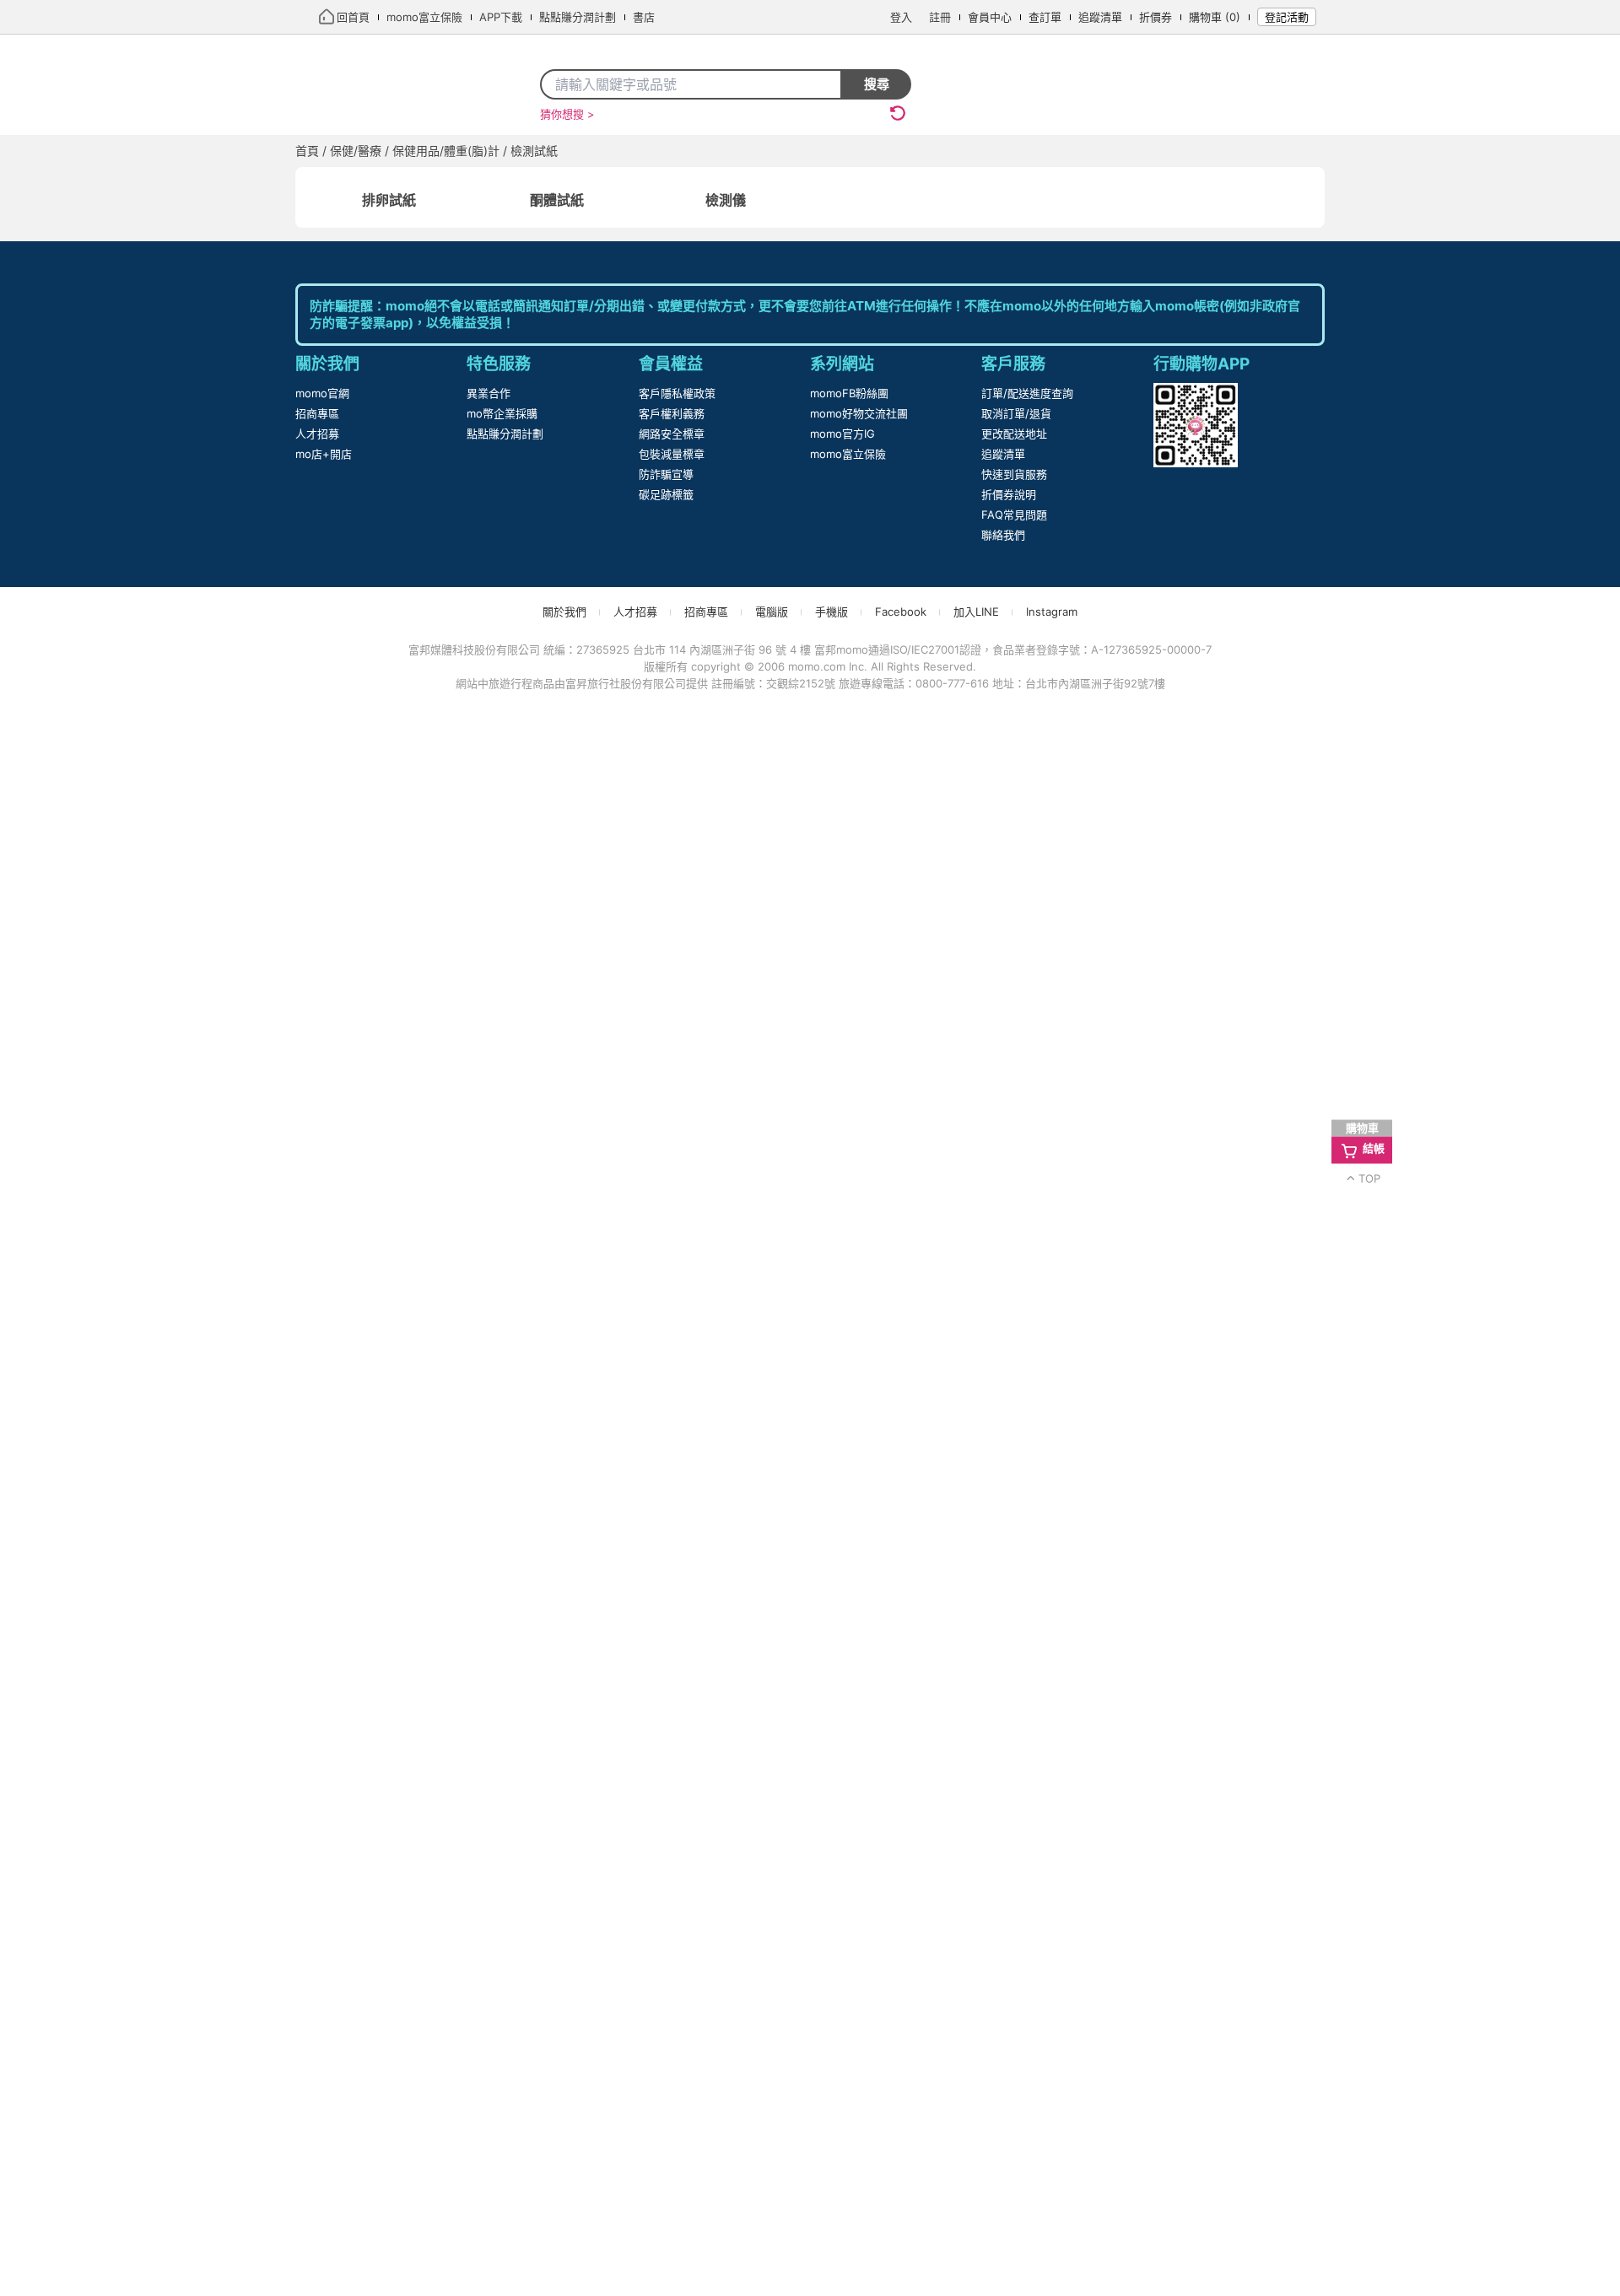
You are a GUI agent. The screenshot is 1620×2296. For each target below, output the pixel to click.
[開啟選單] (1309, 152)
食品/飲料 (1064, 151)
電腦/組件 (831, 151)
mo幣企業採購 (502, 1988)
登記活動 (1287, 17)
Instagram (1050, 2186)
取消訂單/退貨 (1016, 1988)
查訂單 (1048, 17)
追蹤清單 (1104, 17)
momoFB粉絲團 (850, 1968)
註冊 (943, 17)
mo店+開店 (323, 2029)
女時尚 (1187, 151)
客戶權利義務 (672, 1988)
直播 (453, 151)
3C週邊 (906, 151)
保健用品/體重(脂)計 (459, 184)
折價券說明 (1009, 2069)
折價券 (1159, 17)
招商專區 (317, 1988)
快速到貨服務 (1014, 2049)
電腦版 (772, 2186)
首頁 (327, 151)
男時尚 (1250, 151)
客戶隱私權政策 (677, 1968)
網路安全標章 (672, 2008)
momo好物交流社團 (860, 1988)
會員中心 (993, 17)
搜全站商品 (785, 84)
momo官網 (323, 1968)
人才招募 (317, 2008)
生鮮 (1131, 151)
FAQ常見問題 (1014, 2089)
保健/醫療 (981, 151)
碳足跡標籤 (666, 2069)
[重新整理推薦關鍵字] (898, 113)
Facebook (900, 2186)
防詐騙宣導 (666, 2049)
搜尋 (877, 84)
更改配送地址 (1014, 2008)
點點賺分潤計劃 (505, 2008)
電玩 (681, 151)
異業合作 (489, 1968)
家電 (632, 151)
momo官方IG (843, 2008)
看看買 (576, 151)
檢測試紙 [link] (553, 184)
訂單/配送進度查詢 (1027, 1968)
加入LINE (975, 2186)
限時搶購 (390, 151)
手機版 (832, 2186)
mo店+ (511, 151)
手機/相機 (747, 151)
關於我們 (565, 2186)
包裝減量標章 (672, 2029)
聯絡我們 (1003, 2110)
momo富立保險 (849, 2029)
